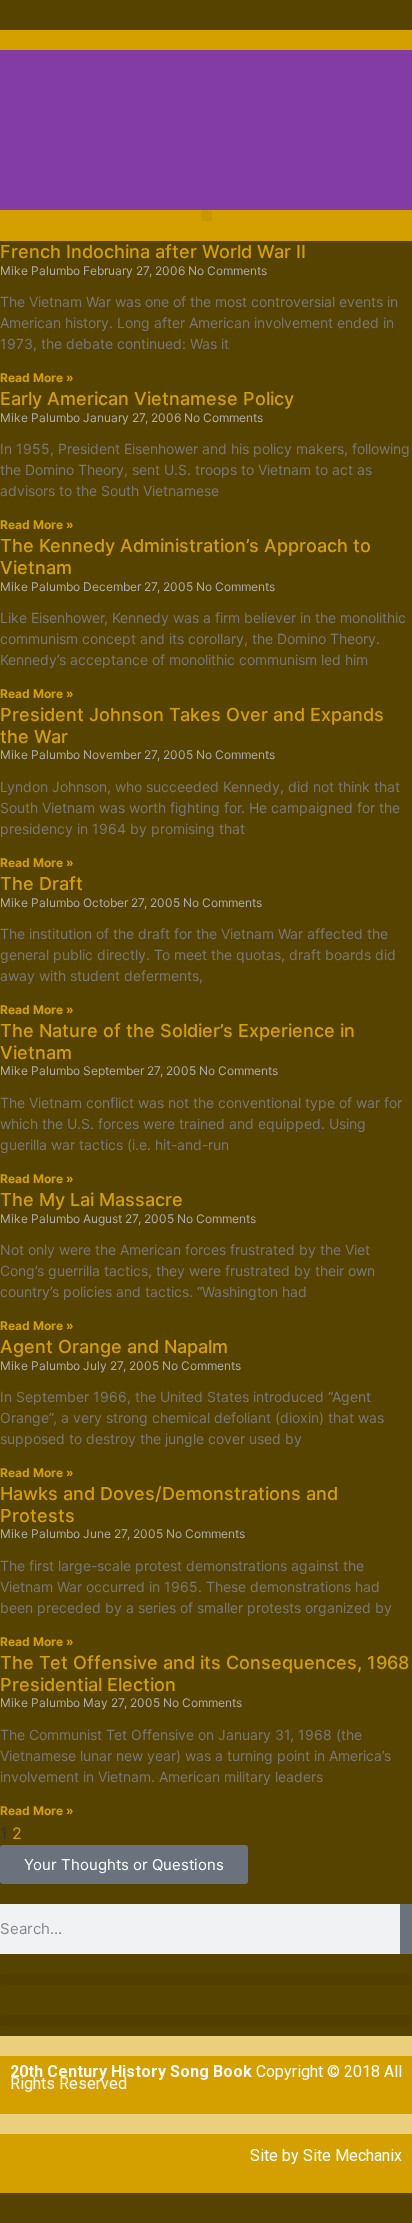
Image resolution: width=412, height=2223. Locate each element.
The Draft (41, 883)
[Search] (406, 1929)
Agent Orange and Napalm (114, 1346)
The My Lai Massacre (91, 1199)
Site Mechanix (352, 2155)
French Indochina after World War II (153, 251)
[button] (206, 215)
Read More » (37, 377)
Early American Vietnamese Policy (147, 398)
